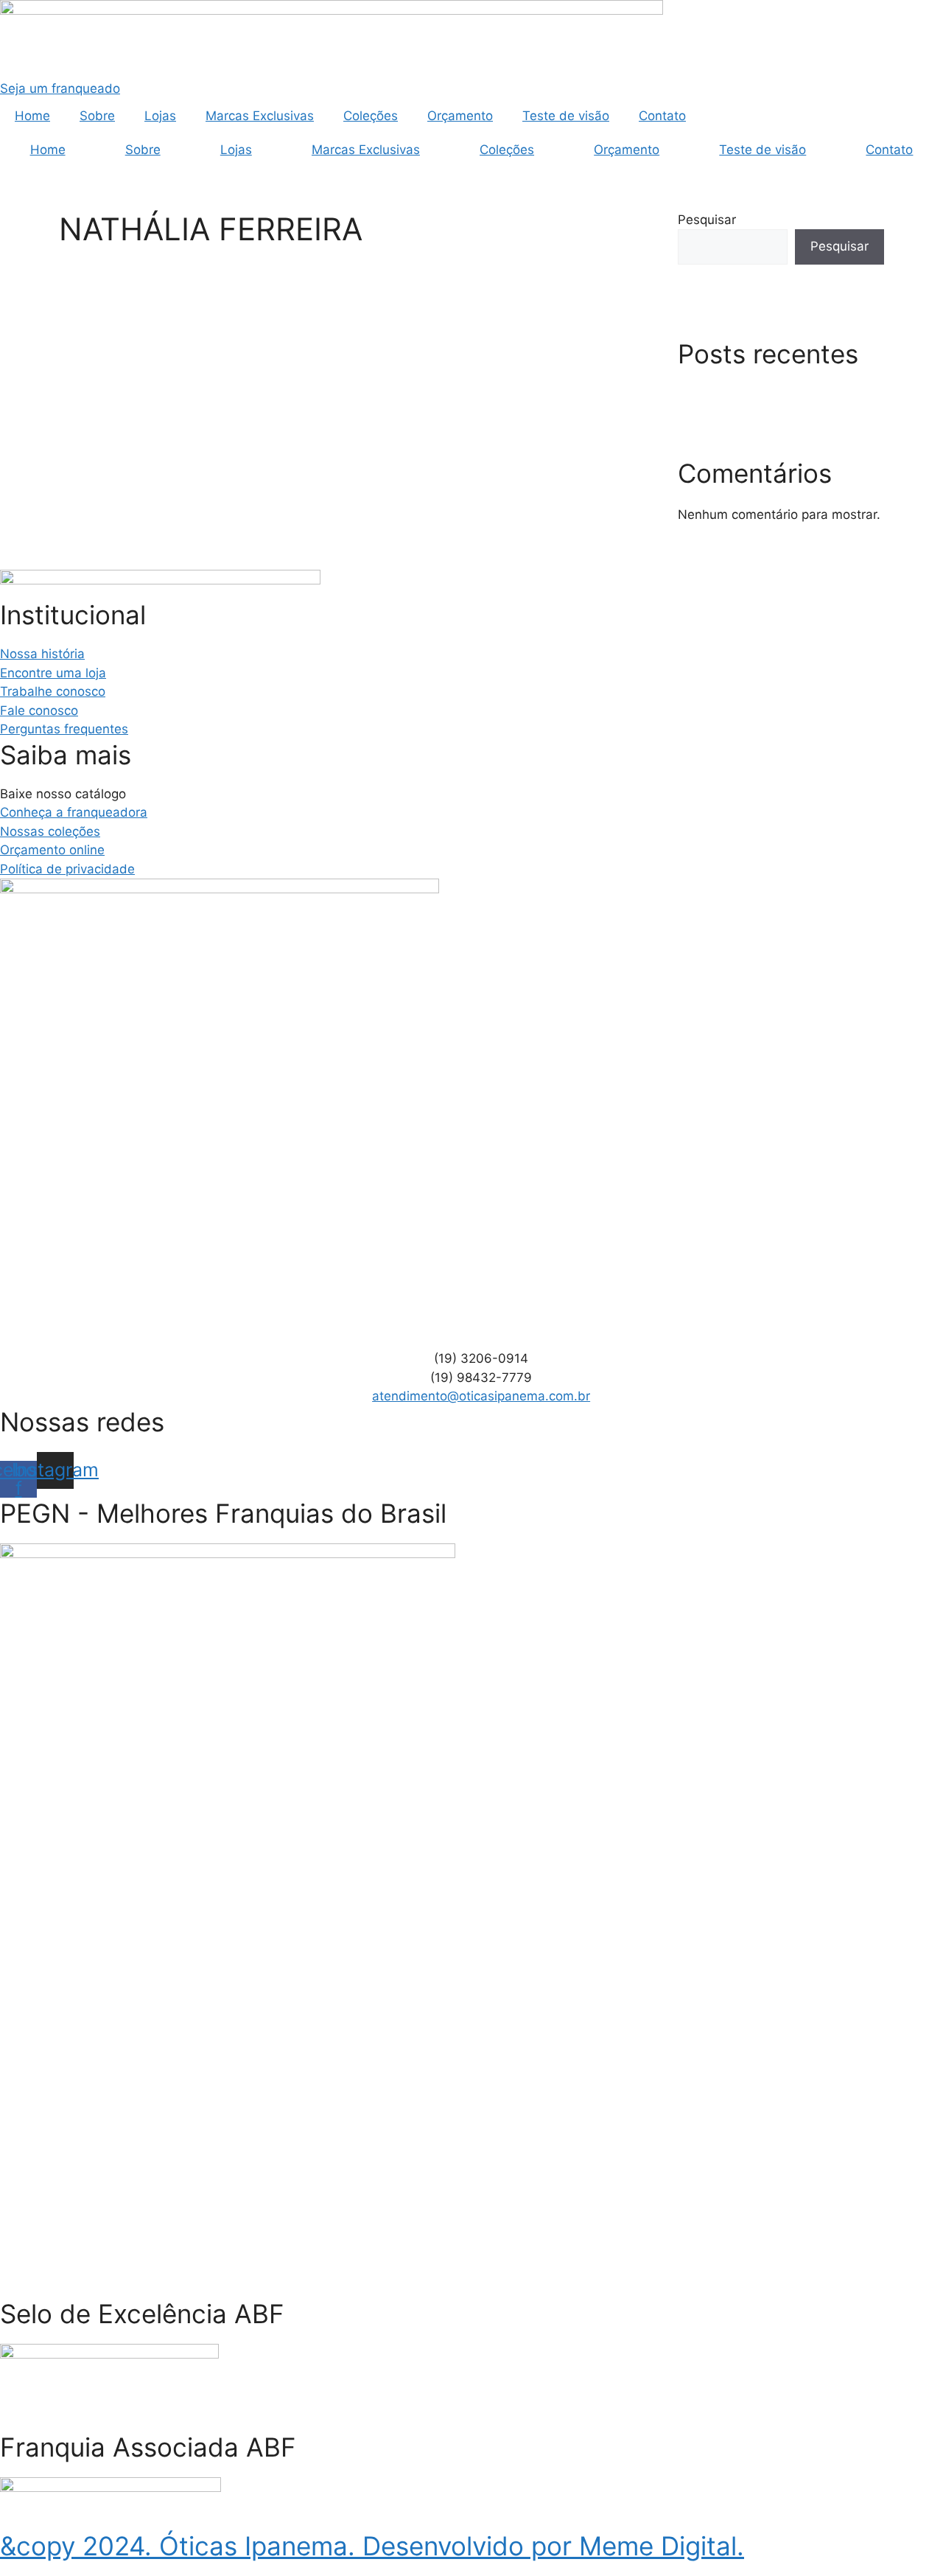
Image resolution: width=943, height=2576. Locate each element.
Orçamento (460, 116)
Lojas (160, 116)
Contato (662, 116)
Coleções (371, 116)
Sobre (97, 116)
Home (32, 116)
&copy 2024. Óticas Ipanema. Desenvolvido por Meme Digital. (372, 2546)
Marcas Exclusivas (260, 116)
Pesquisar (707, 220)
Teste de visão (566, 116)
